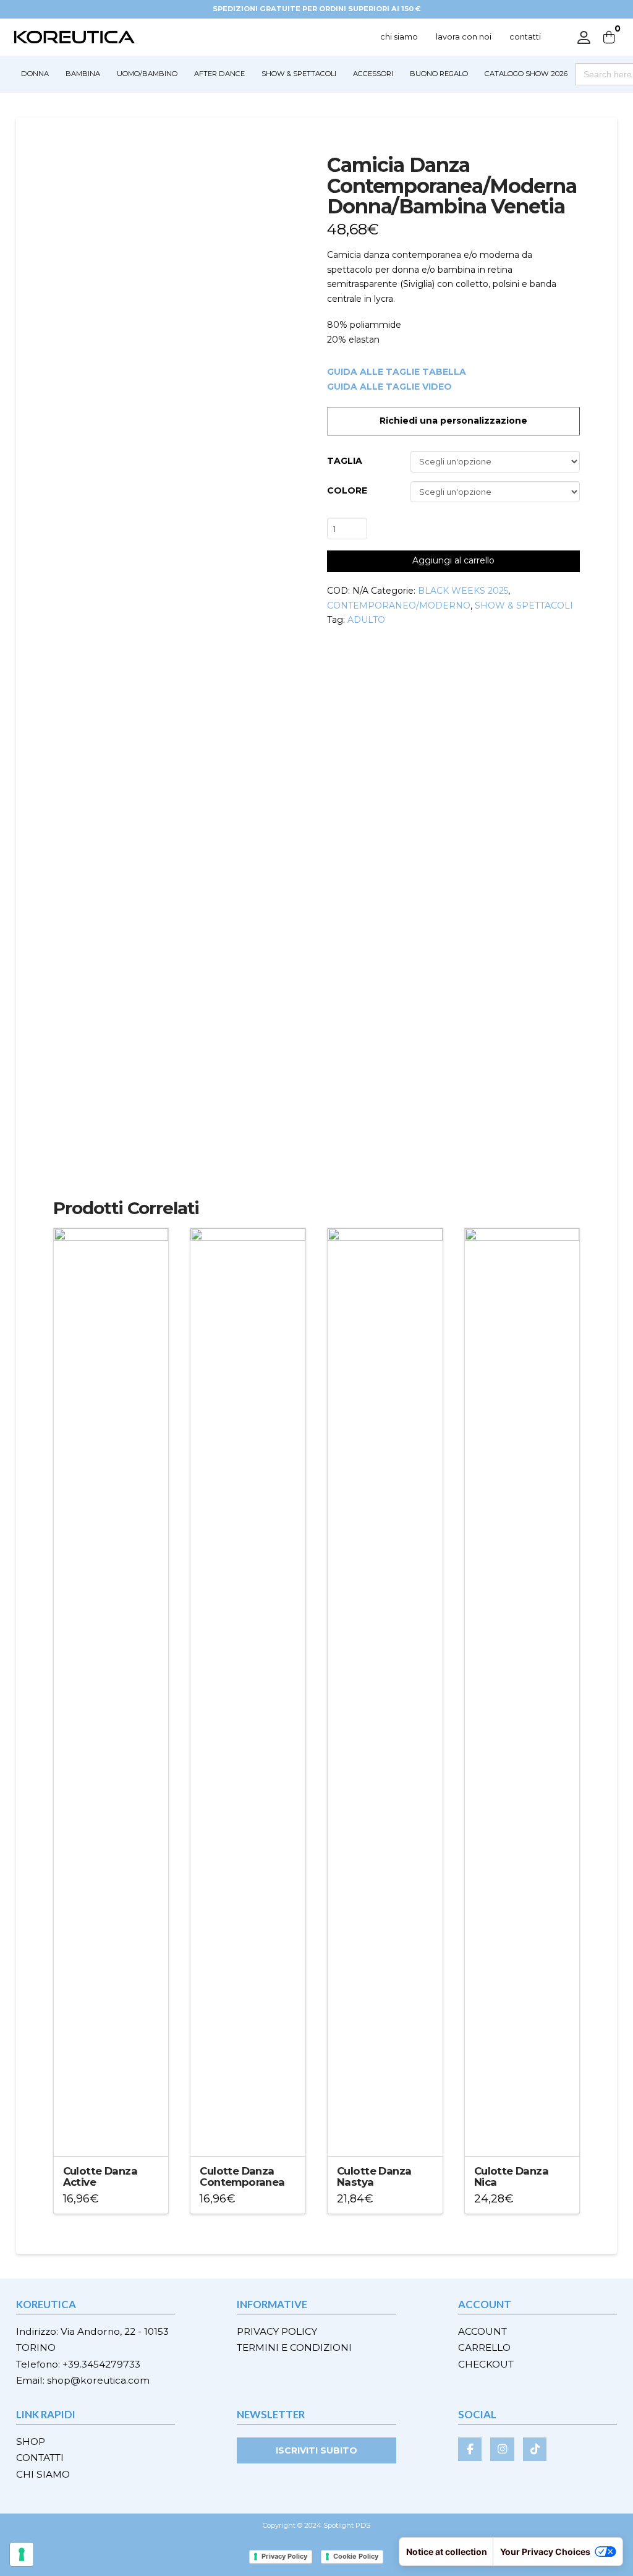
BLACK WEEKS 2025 (463, 591)
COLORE (347, 490)
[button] (609, 37)
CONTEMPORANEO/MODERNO (399, 605)
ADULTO (366, 620)
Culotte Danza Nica (511, 2176)
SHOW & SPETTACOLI (524, 605)
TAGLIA (345, 461)
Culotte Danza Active (100, 2176)
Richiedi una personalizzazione (453, 421)
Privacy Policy (284, 2556)
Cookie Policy (356, 2556)
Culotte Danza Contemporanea (242, 2176)
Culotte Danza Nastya (374, 2176)
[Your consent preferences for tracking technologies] (22, 2554)
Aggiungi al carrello (453, 560)
